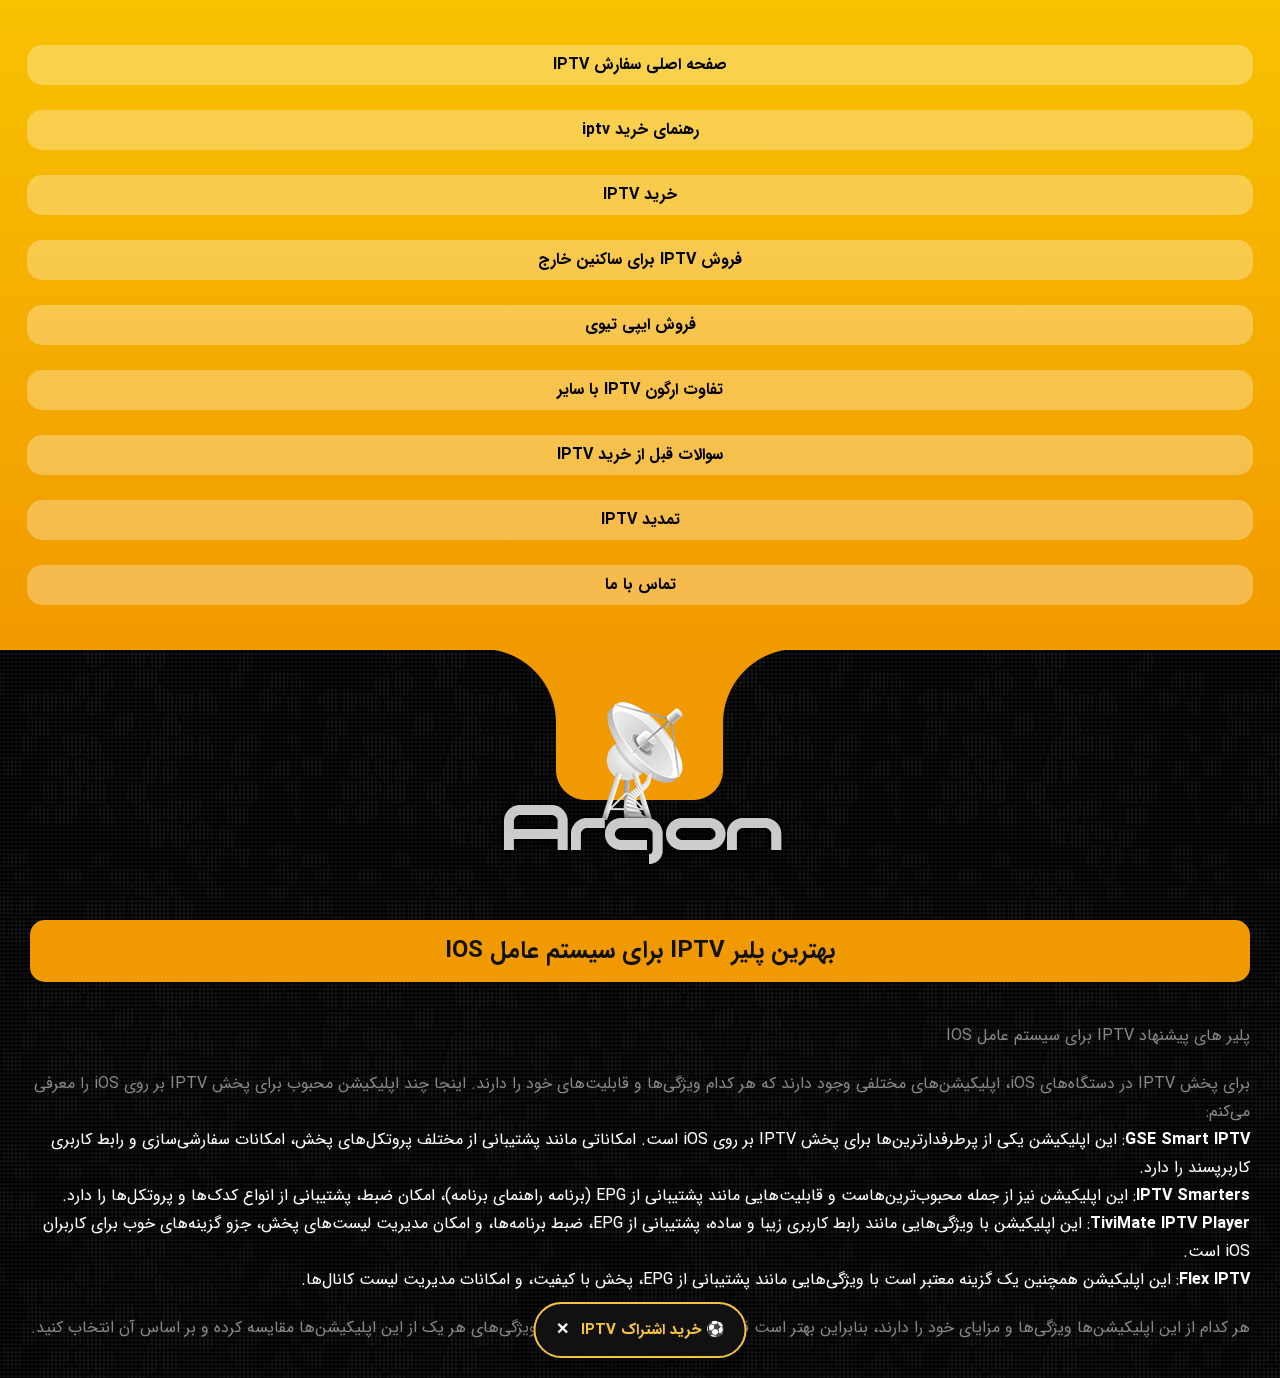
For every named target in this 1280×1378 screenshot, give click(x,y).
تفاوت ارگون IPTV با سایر (640, 269)
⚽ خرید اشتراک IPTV (653, 1330)
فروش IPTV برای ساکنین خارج (640, 179)
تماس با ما (640, 404)
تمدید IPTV (640, 359)
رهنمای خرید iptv (640, 89)
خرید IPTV (640, 134)
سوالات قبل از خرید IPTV (640, 314)
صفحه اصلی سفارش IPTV (640, 44)
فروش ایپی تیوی (640, 224)
